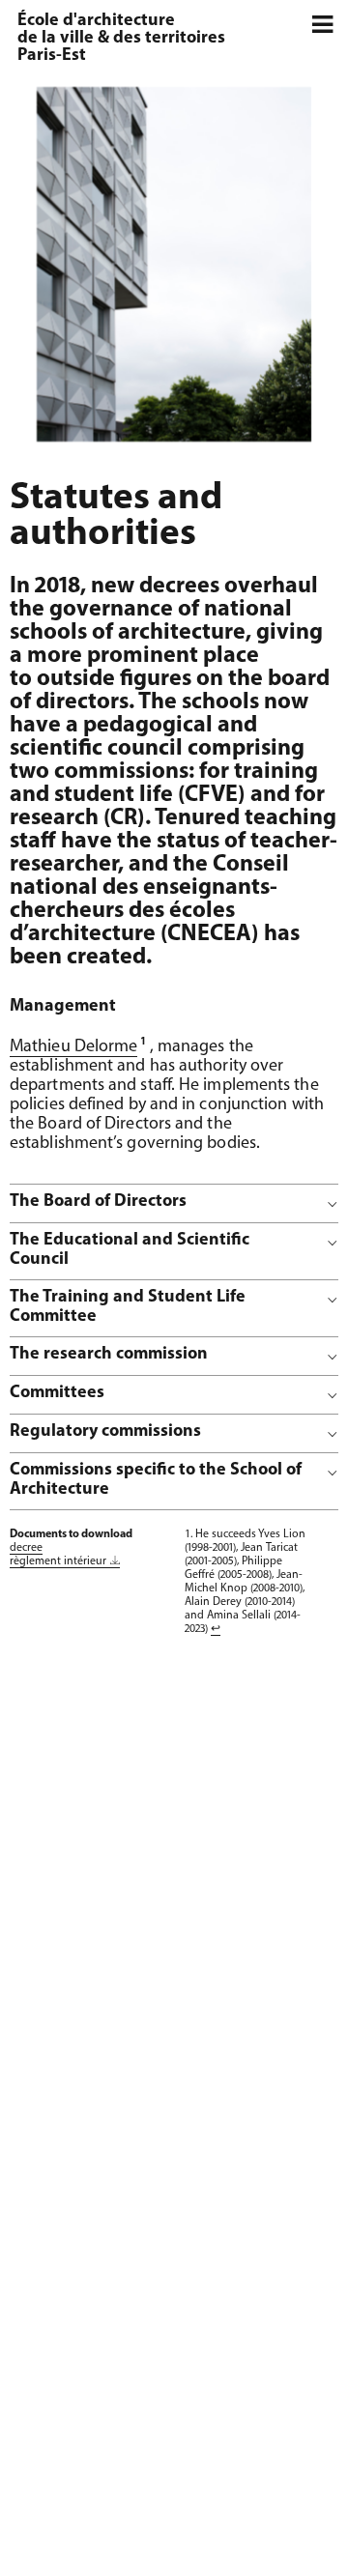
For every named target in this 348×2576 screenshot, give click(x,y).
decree (26, 1548)
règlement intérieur (58, 1561)
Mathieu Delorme (73, 1047)
